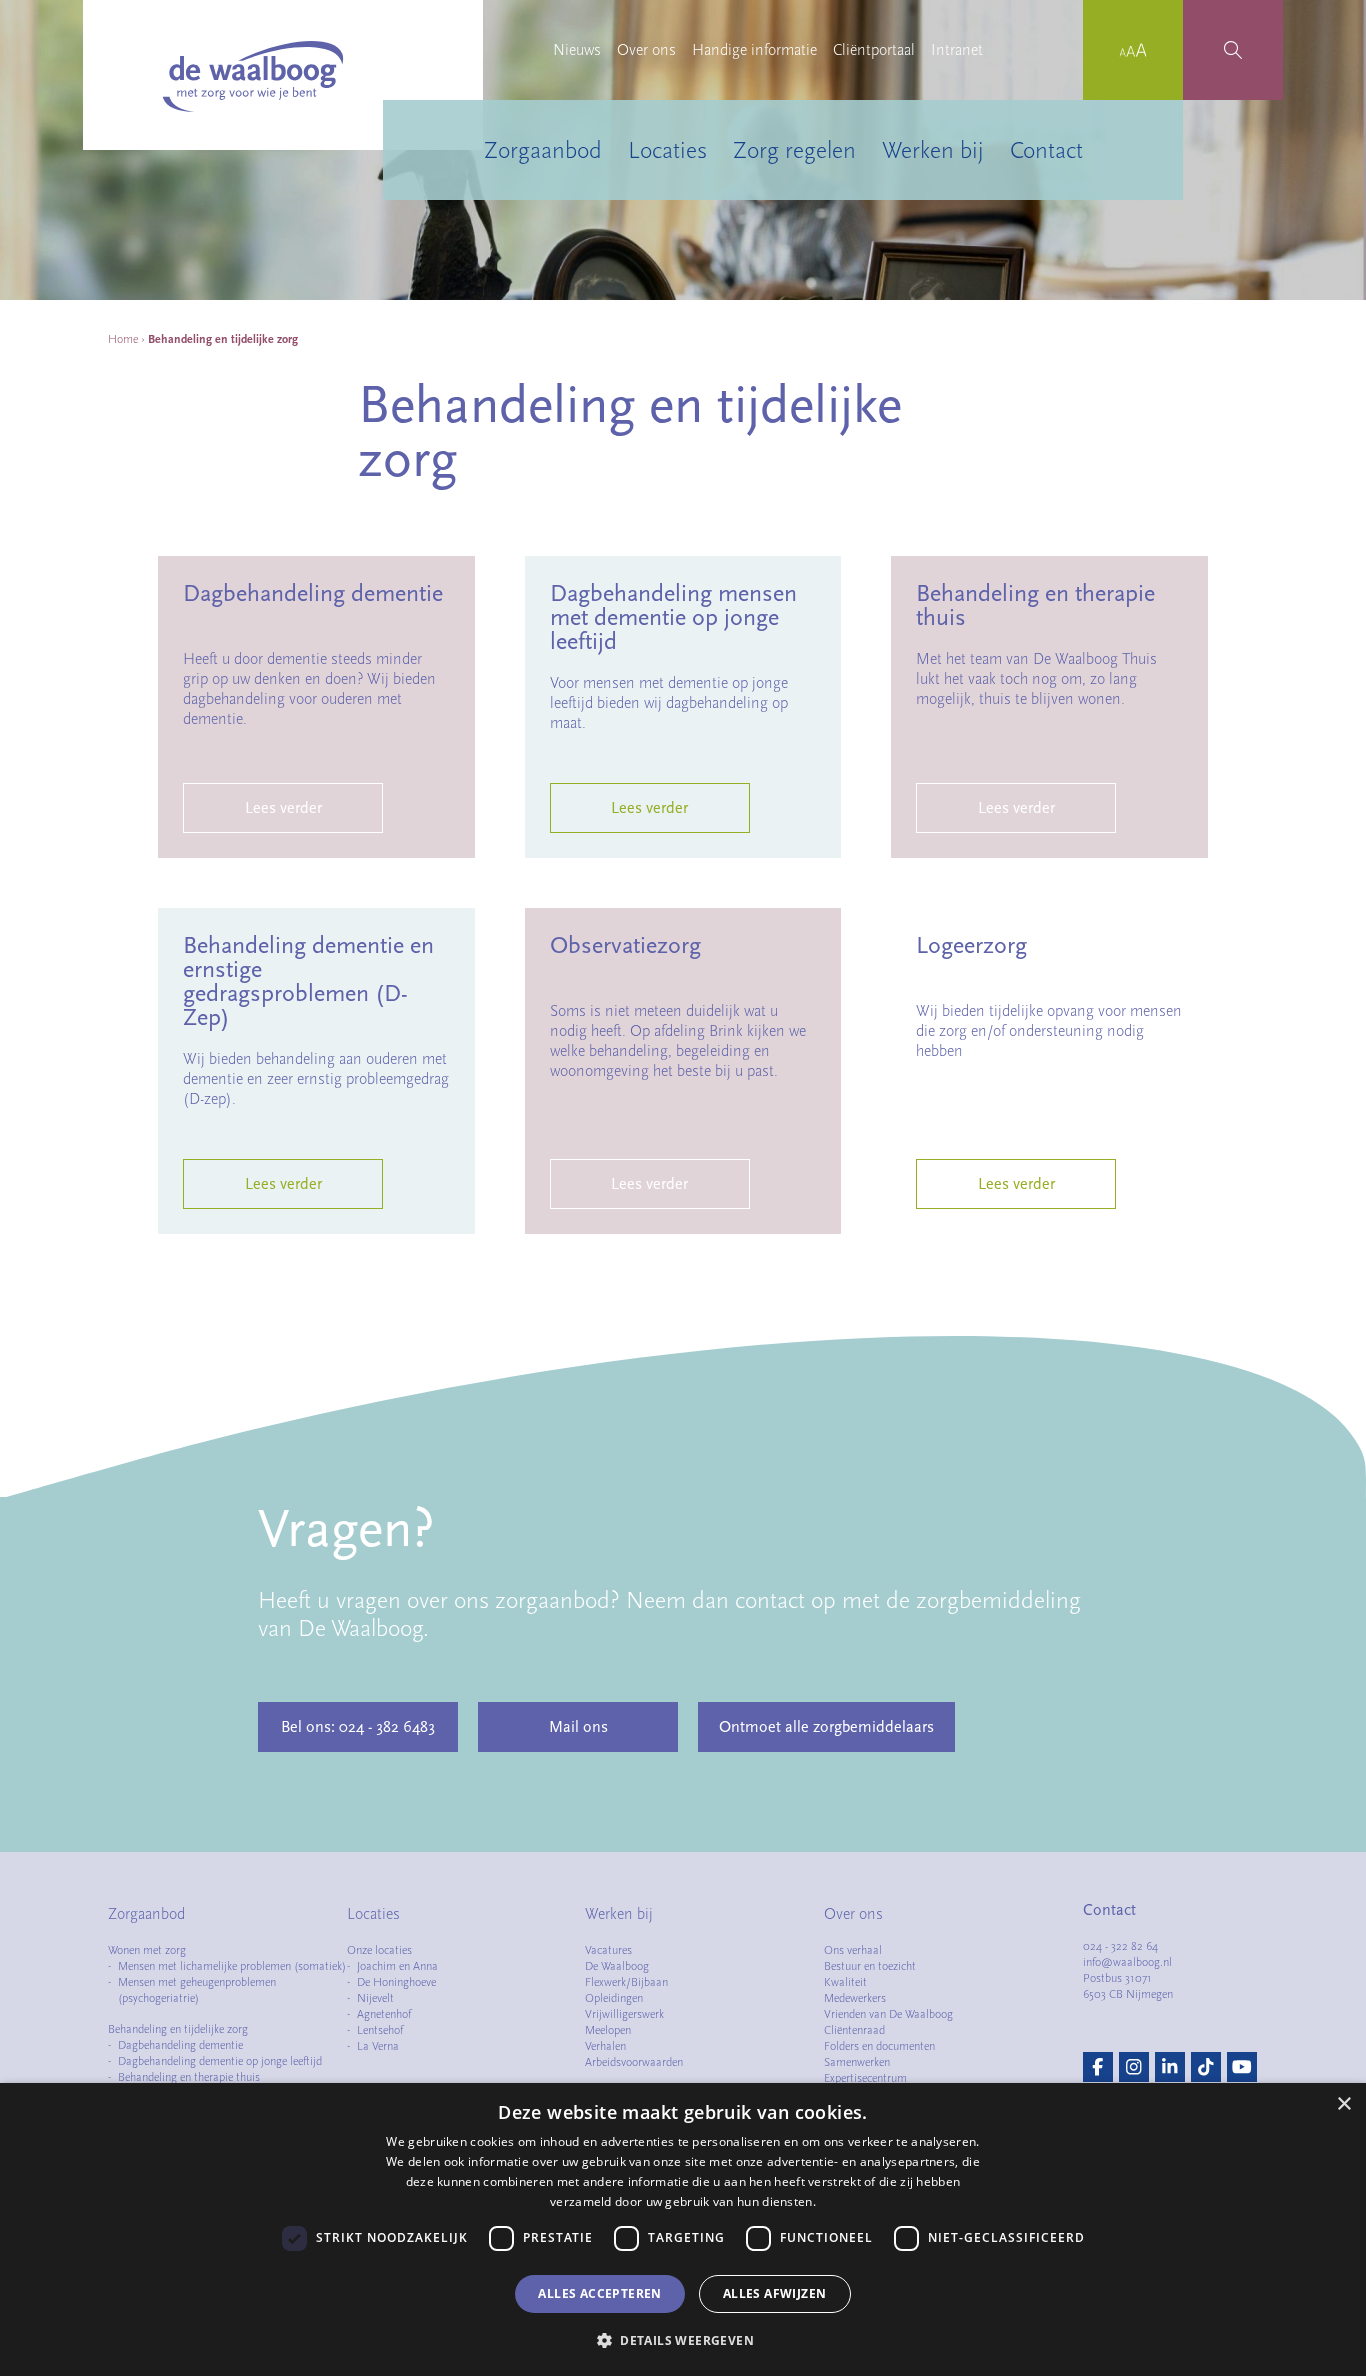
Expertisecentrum (865, 2078)
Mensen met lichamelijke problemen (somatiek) (232, 1966)
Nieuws (577, 50)
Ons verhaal (853, 1950)
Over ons (646, 50)
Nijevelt (375, 1998)
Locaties (667, 150)
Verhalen (605, 2046)
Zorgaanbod (543, 150)
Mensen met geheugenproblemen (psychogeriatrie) (197, 1990)
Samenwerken (857, 2062)
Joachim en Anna (397, 1966)
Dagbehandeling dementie (180, 2045)
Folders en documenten (879, 2046)
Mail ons (578, 1727)
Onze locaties (379, 1950)
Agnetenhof (384, 2014)
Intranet (957, 50)
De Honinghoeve (396, 1982)
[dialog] (683, 2229)
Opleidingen (614, 1998)
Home (123, 339)
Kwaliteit (845, 1982)
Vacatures (608, 1950)
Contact (1046, 150)
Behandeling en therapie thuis (189, 2077)
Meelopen (608, 2030)
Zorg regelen (794, 150)
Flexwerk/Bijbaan (626, 1982)
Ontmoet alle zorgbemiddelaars (826, 1727)
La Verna (378, 2046)
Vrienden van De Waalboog (888, 2014)
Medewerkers (855, 1998)
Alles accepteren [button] (599, 2293)
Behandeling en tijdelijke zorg (178, 2029)
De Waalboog (617, 1966)
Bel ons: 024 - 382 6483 (358, 1727)
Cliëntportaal (874, 50)
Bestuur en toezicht (870, 1966)
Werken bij (933, 150)
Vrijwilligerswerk (624, 2014)
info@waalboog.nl (1127, 1962)
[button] (683, 2340)
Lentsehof (380, 2030)
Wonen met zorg (147, 1950)
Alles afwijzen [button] (775, 2293)
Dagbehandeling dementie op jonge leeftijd (220, 2061)
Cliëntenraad (854, 2030)
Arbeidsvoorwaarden (634, 2062)
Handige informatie (754, 50)
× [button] (1343, 2104)
